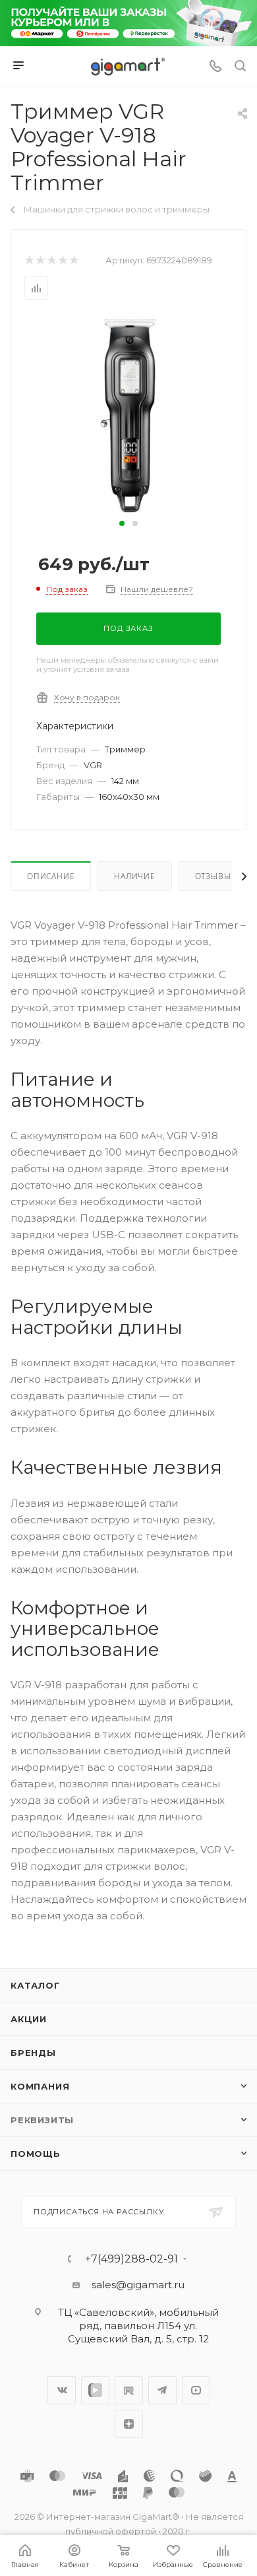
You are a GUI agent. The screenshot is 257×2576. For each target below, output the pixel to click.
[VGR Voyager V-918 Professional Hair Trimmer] (128, 415)
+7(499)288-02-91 (131, 2259)
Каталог (35, 1985)
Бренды (33, 2053)
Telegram (162, 2390)
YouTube (196, 2390)
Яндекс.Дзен (129, 2424)
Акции (29, 2019)
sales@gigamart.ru (138, 2285)
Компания (40, 2086)
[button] (122, 523)
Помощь (36, 2154)
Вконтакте (62, 2390)
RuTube (129, 2390)
